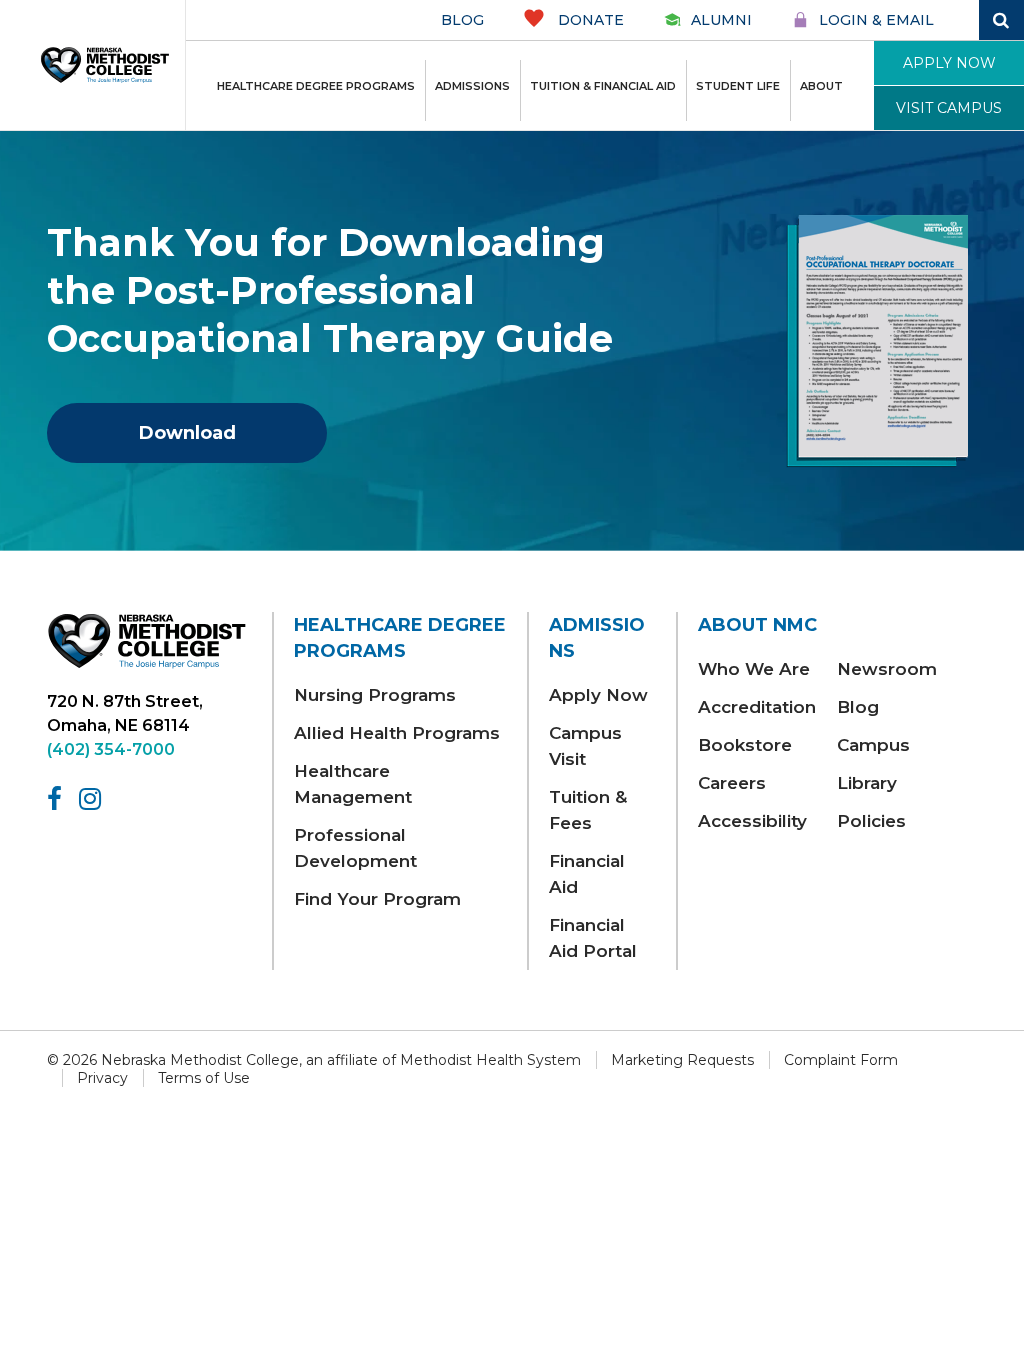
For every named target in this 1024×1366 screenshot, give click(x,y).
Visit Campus (949, 108)
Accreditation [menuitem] (757, 707)
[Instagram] (93, 799)
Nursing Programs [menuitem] (375, 695)
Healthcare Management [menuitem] (353, 784)
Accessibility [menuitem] (752, 821)
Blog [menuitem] (858, 707)
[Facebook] (58, 799)
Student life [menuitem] (738, 86)
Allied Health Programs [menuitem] (397, 733)
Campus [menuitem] (873, 745)
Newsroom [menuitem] (887, 669)
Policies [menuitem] (871, 821)
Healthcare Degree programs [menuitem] (316, 86)
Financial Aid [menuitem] (587, 874)
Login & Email (876, 20)
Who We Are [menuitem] (754, 669)
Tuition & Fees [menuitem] (588, 810)
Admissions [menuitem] (472, 86)
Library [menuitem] (867, 783)
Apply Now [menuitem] (598, 695)
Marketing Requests (682, 1060)
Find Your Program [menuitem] (377, 899)
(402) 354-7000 (111, 749)
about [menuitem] (821, 86)
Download (187, 433)
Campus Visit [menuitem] (585, 746)
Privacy (102, 1078)
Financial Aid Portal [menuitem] (593, 938)
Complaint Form (841, 1060)
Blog (462, 20)
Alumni (721, 20)
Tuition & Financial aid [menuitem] (603, 86)
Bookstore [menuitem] (745, 745)
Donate (589, 20)
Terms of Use (204, 1078)
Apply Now (949, 63)
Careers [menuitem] (732, 783)
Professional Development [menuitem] (355, 848)
